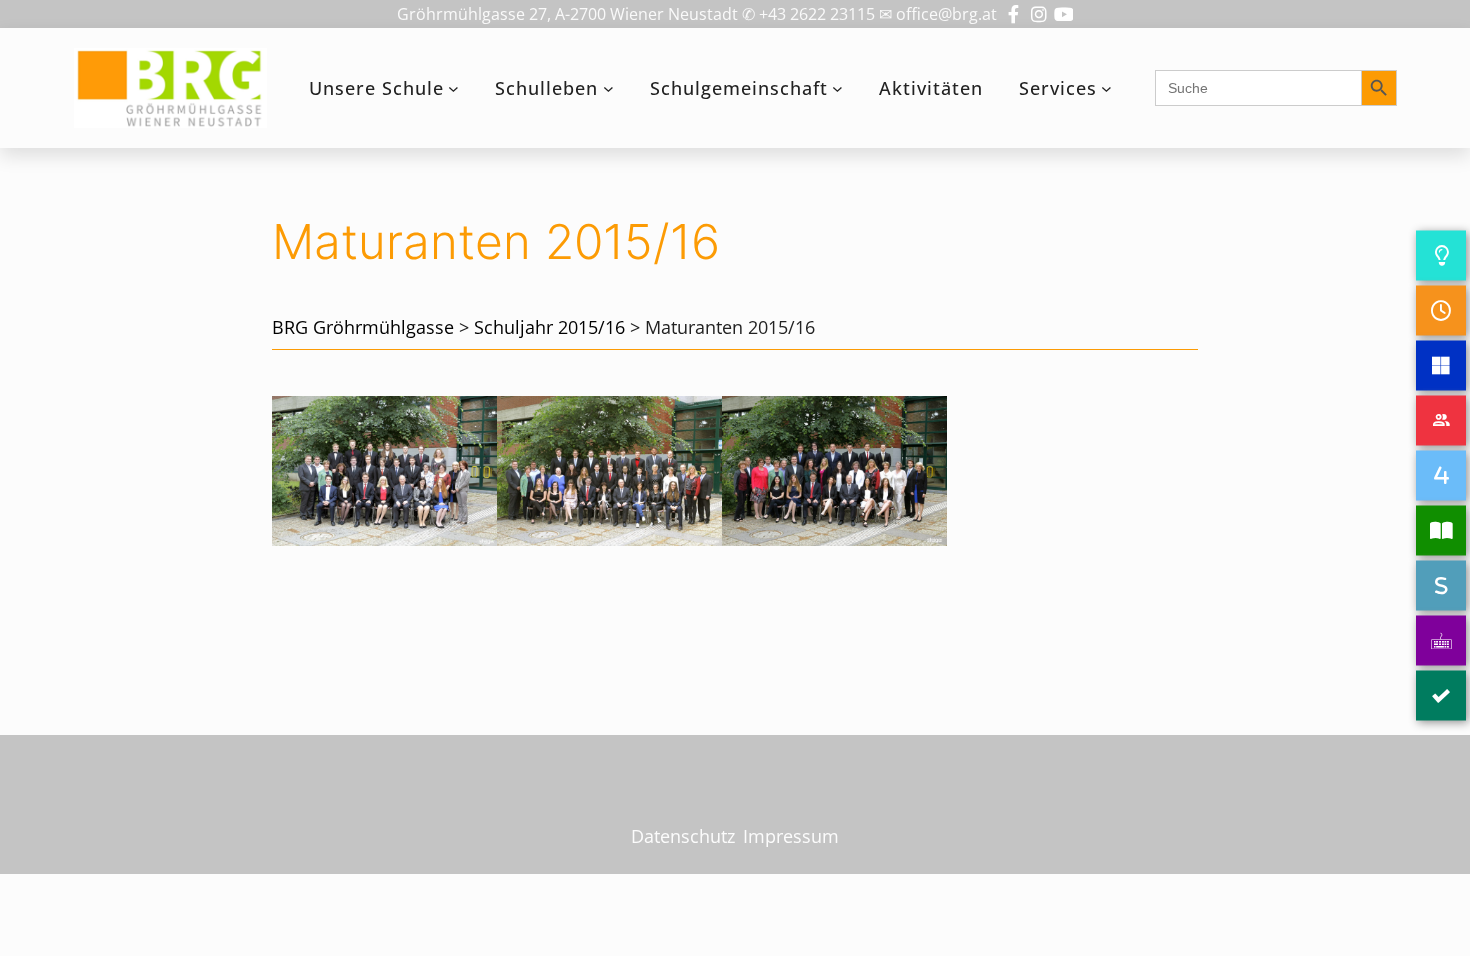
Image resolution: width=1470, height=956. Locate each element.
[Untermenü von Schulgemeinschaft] (837, 88)
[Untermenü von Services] (1106, 88)
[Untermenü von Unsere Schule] (453, 88)
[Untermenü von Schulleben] (608, 88)
